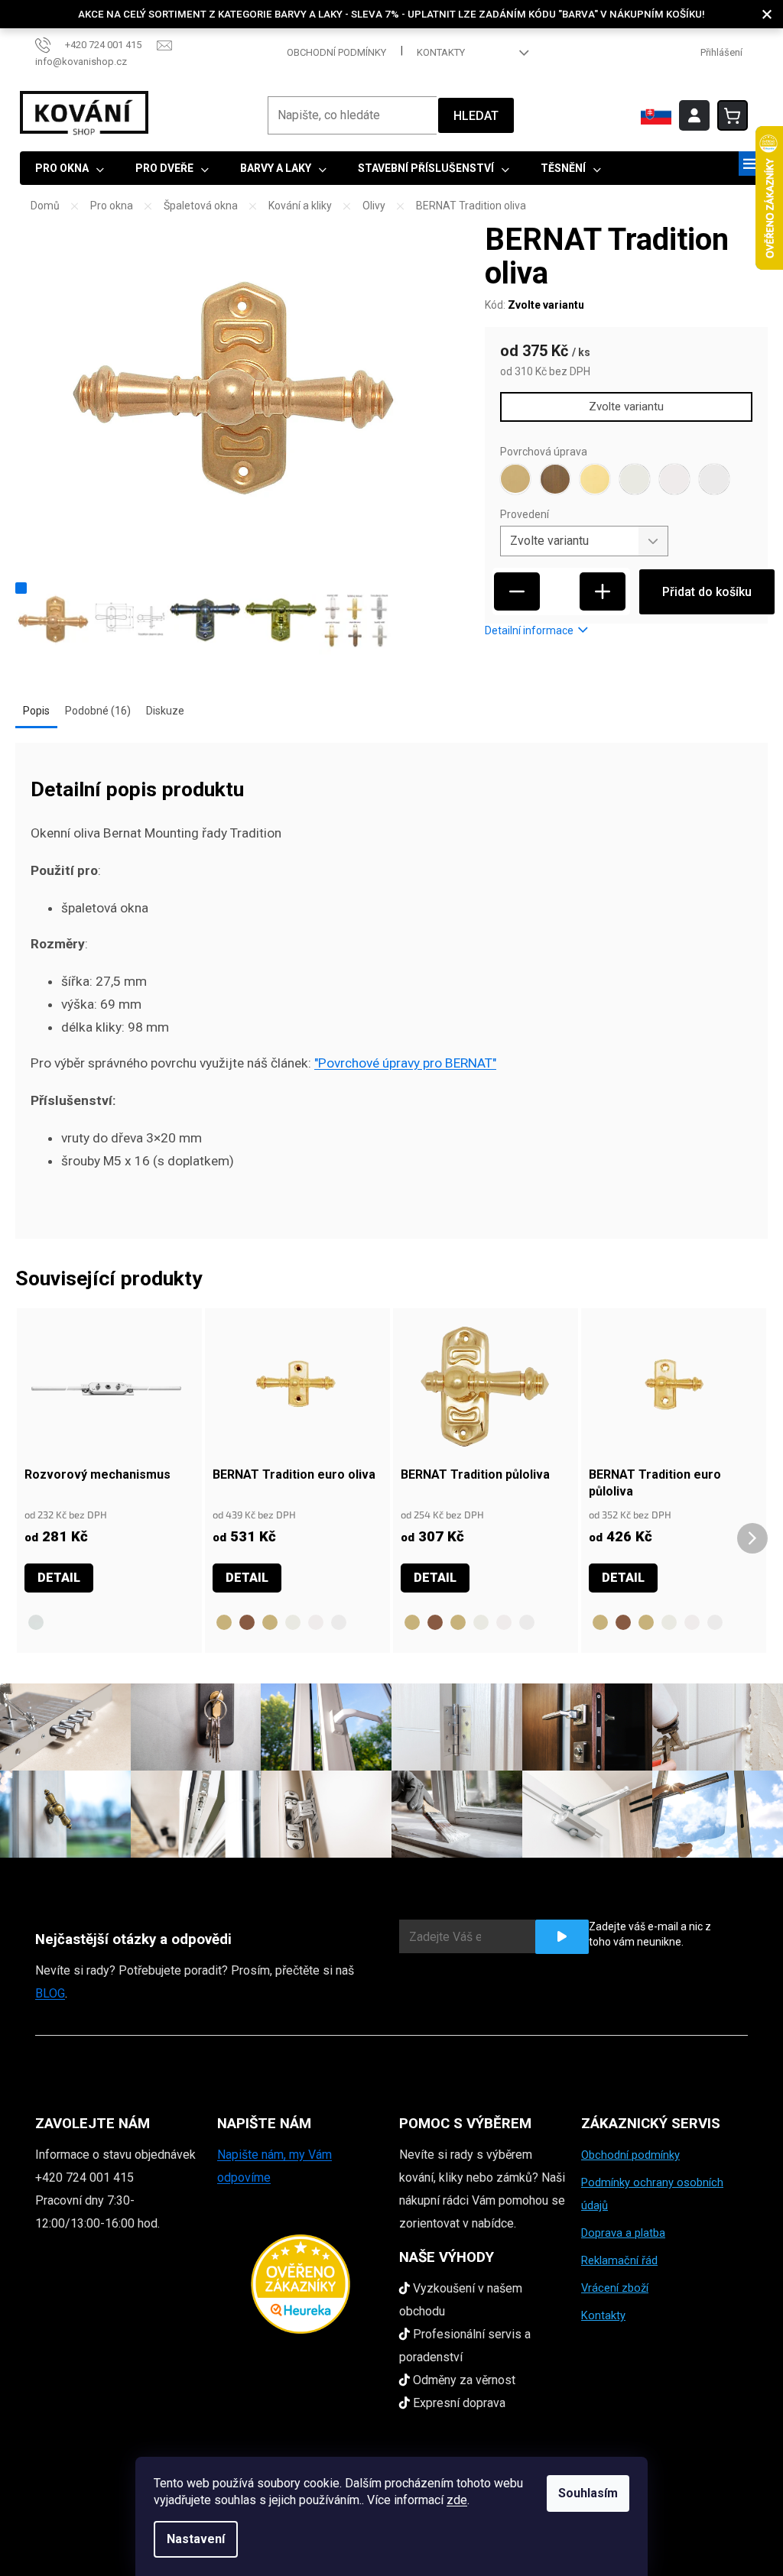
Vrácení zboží (615, 2288)
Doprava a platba (623, 2233)
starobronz (247, 1622)
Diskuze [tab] (165, 711)
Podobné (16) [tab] (98, 711)
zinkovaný (36, 1622)
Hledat (476, 116)
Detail (59, 1578)
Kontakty (441, 52)
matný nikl (316, 1622)
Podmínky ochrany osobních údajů (652, 2194)
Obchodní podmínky (336, 52)
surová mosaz (224, 1622)
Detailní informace (529, 630)
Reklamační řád (619, 2260)
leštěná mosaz (270, 1622)
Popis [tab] (36, 711)
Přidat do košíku (707, 592)
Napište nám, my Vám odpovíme (275, 2166)
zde (457, 2500)
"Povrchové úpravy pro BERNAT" (405, 1063)
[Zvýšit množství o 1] (603, 591)
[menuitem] (70, 168)
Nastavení (196, 2539)
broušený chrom (339, 1622)
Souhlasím (588, 2493)
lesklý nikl (293, 1622)
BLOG (50, 1993)
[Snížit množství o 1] (517, 591)
